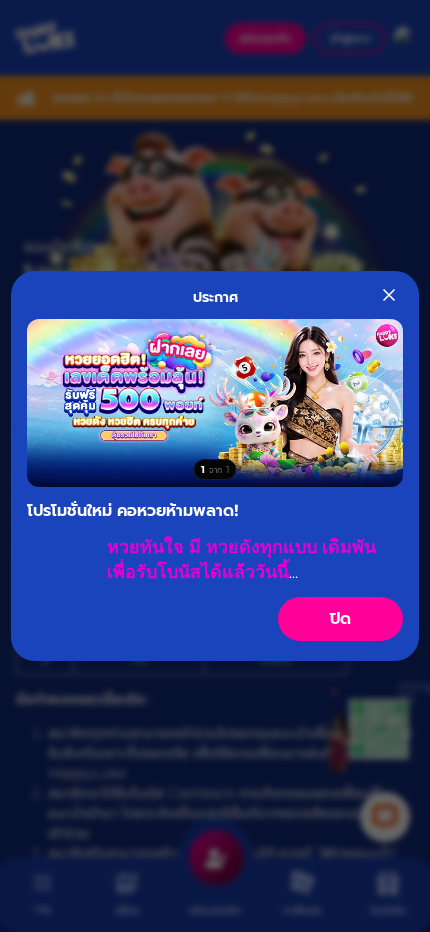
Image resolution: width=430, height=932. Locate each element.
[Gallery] (215, 403)
